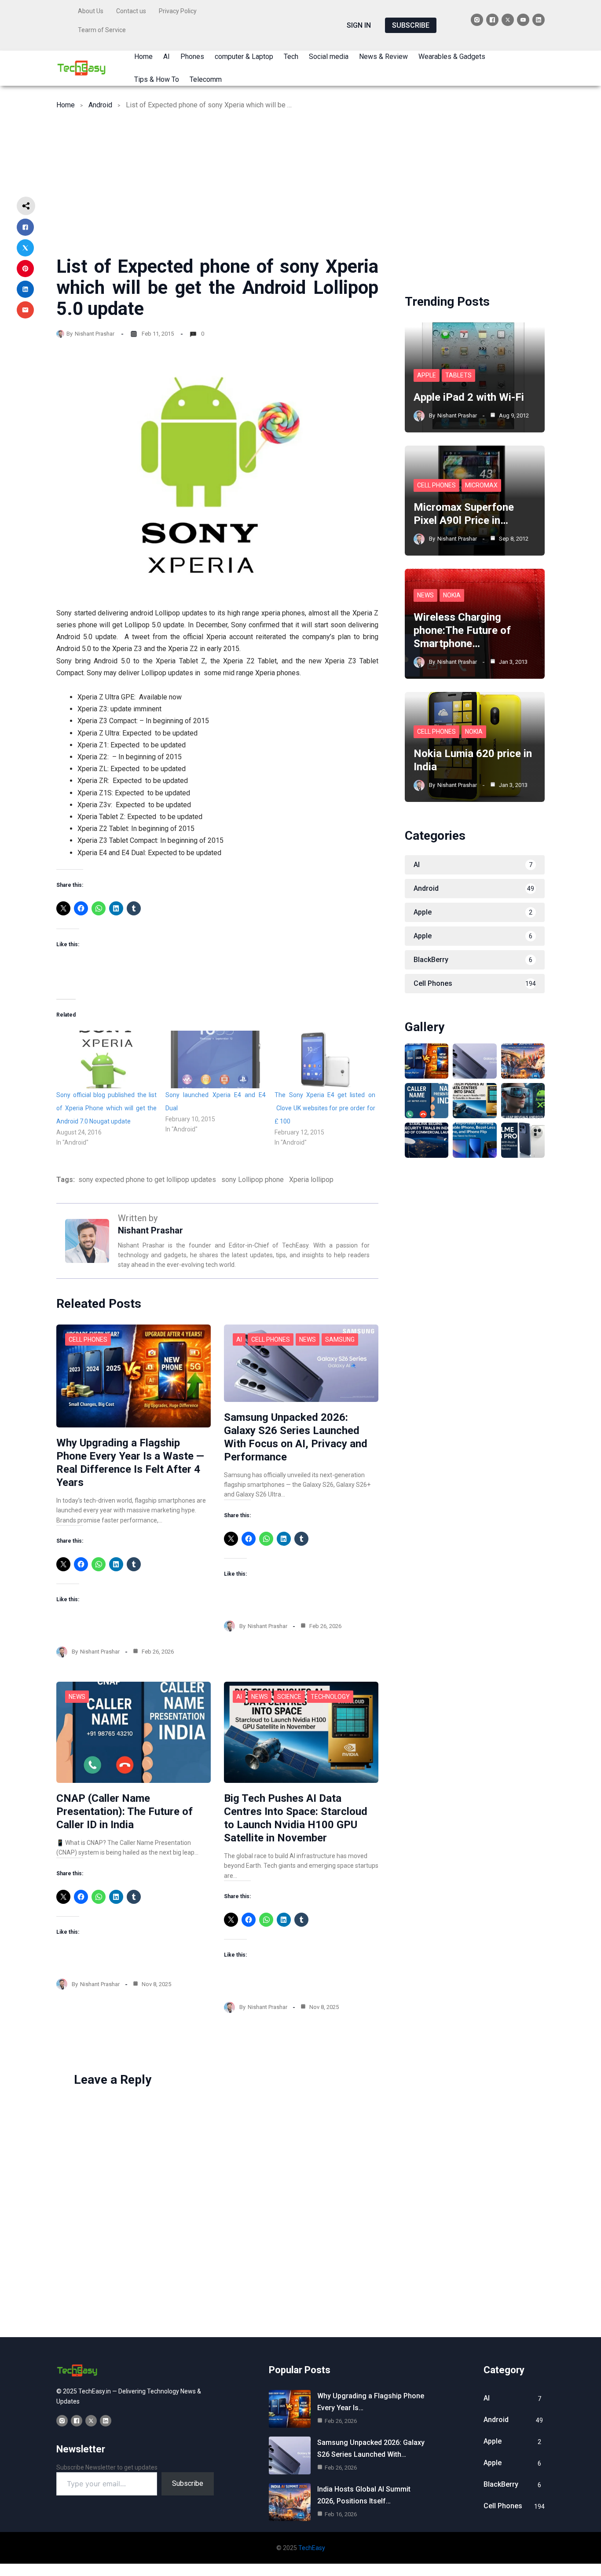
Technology (330, 1697)
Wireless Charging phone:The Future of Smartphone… (462, 630)
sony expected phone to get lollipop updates (147, 1180)
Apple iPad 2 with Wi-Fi (469, 397)
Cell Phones (88, 1339)
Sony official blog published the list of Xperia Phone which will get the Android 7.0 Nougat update (106, 1108)
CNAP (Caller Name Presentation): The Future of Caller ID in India (125, 1811)
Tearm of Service (102, 30)
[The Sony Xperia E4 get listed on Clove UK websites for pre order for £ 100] (325, 1059)
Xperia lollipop (311, 1180)
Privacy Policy (178, 11)
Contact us (131, 11)
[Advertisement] (300, 190)
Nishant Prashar (95, 334)
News (308, 1339)
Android (100, 105)
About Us (91, 11)
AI (239, 1339)
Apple (427, 375)
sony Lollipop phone (253, 1180)
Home (66, 105)
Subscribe (188, 2483)
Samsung (340, 1339)
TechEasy (312, 2548)
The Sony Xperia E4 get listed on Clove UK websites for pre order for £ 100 (325, 1108)
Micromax (481, 485)
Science (289, 1697)
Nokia (452, 595)
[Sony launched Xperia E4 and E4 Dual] (216, 1059)
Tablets (458, 375)
